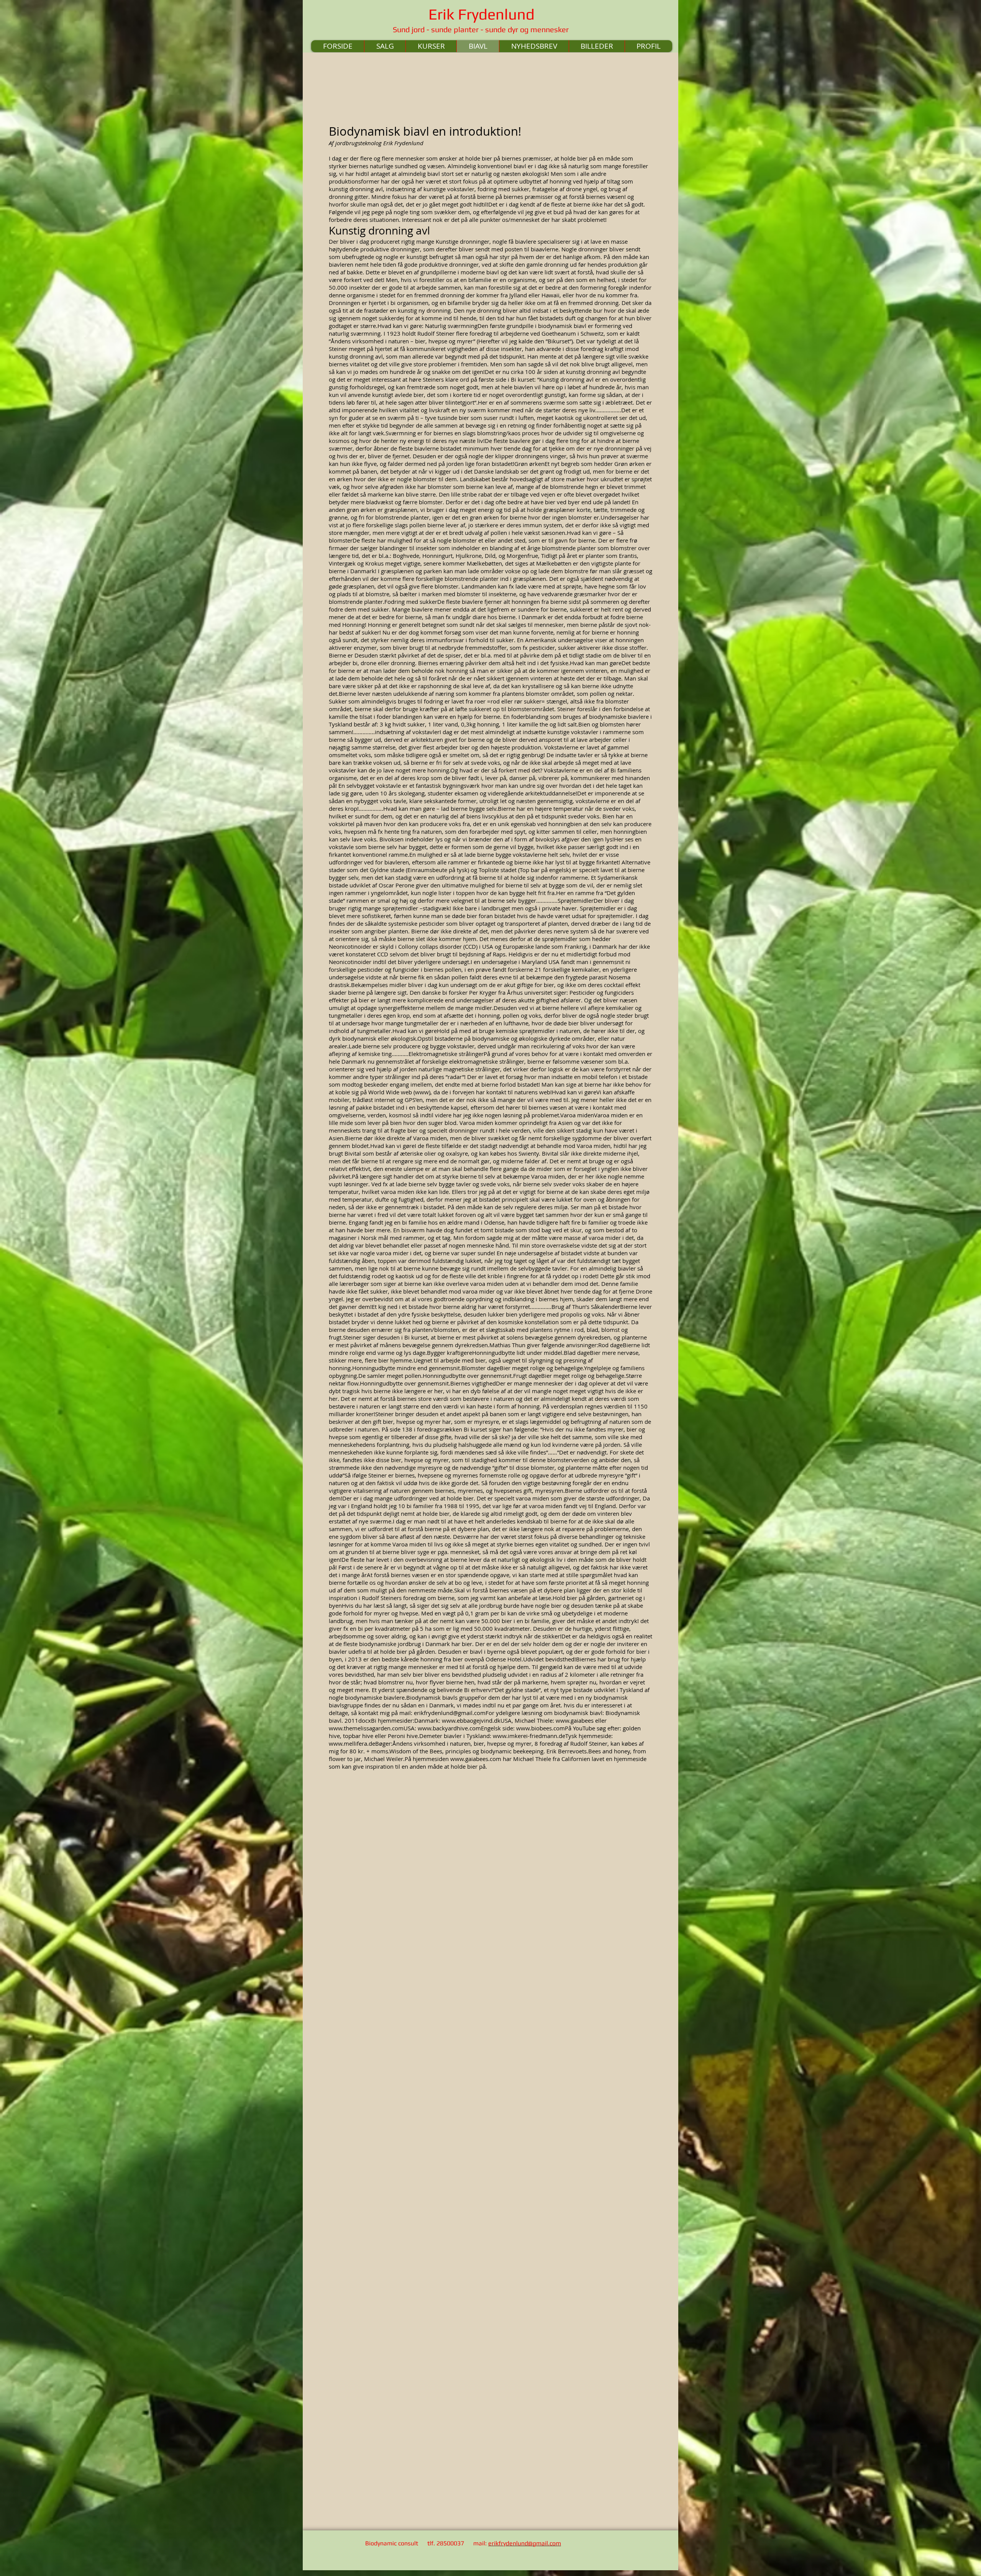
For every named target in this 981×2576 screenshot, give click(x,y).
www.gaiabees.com (476, 1759)
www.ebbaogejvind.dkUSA (477, 1720)
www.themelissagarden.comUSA (372, 1728)
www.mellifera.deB (354, 1743)
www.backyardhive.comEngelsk (459, 1728)
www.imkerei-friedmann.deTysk (535, 1736)
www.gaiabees (575, 1720)
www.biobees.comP (542, 1728)
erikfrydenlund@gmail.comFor (454, 1713)
